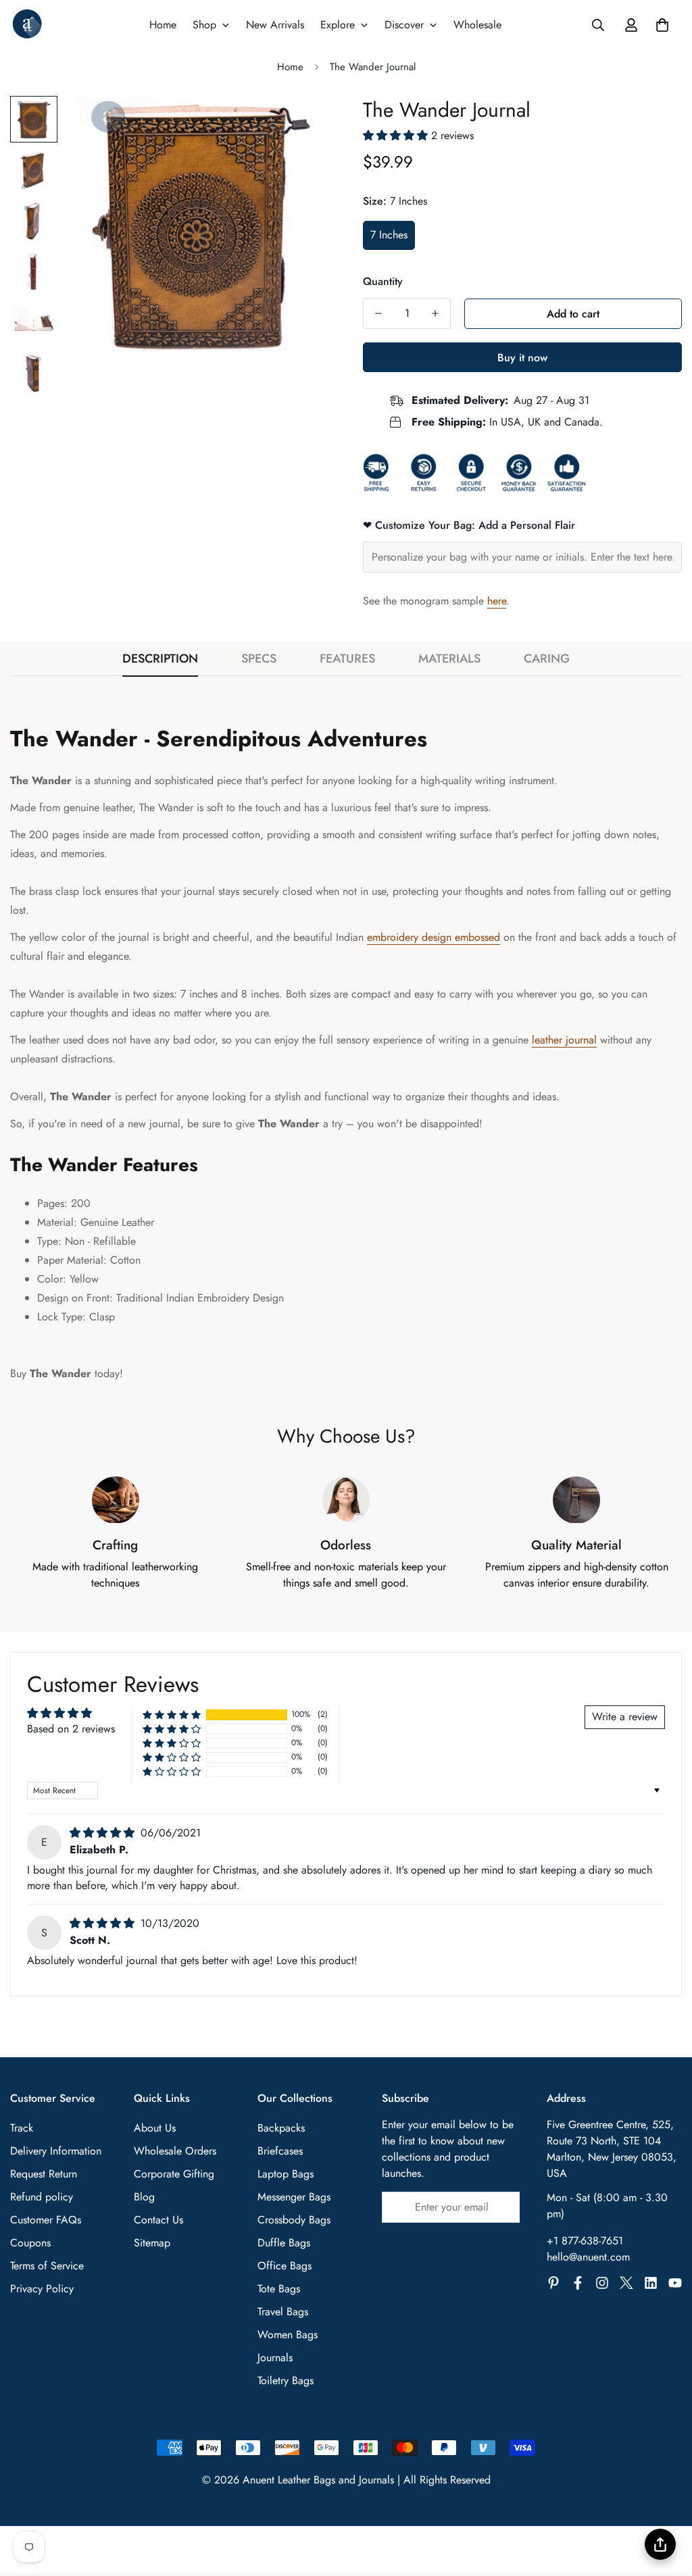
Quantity (383, 281)
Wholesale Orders (175, 2151)
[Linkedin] (651, 2283)
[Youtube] (675, 2283)
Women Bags (288, 2335)
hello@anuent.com (588, 2257)
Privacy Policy (42, 2289)
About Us (155, 2128)
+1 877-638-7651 (585, 2241)
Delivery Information (56, 2151)
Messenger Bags (294, 2197)
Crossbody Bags (294, 2220)
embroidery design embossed (434, 937)
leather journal (564, 1040)
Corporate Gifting (174, 2174)
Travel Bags (283, 2312)
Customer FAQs (46, 2220)
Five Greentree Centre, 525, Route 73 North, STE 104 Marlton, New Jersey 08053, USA (612, 2149)
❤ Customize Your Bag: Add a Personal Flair (469, 525)
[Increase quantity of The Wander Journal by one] (435, 313)
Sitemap (152, 2243)
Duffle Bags (284, 2243)
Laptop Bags (286, 2174)
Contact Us (158, 2220)
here (497, 601)
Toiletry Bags (286, 2380)
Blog (144, 2197)
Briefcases (280, 2151)
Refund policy (42, 2197)
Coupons (30, 2243)
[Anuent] (27, 25)
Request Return (44, 2174)
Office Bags (285, 2266)
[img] (104, 1833)
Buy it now (522, 358)
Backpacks (281, 2128)
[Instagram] (602, 2283)
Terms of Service (47, 2266)
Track (22, 2128)
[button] (662, 25)
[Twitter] (626, 2283)
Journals (275, 2358)
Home (290, 67)
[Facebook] (578, 2283)
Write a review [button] (625, 1717)
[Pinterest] (553, 2283)
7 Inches (389, 235)
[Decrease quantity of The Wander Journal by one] (378, 313)
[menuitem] (163, 25)
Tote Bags (279, 2289)
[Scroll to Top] (666, 2502)
